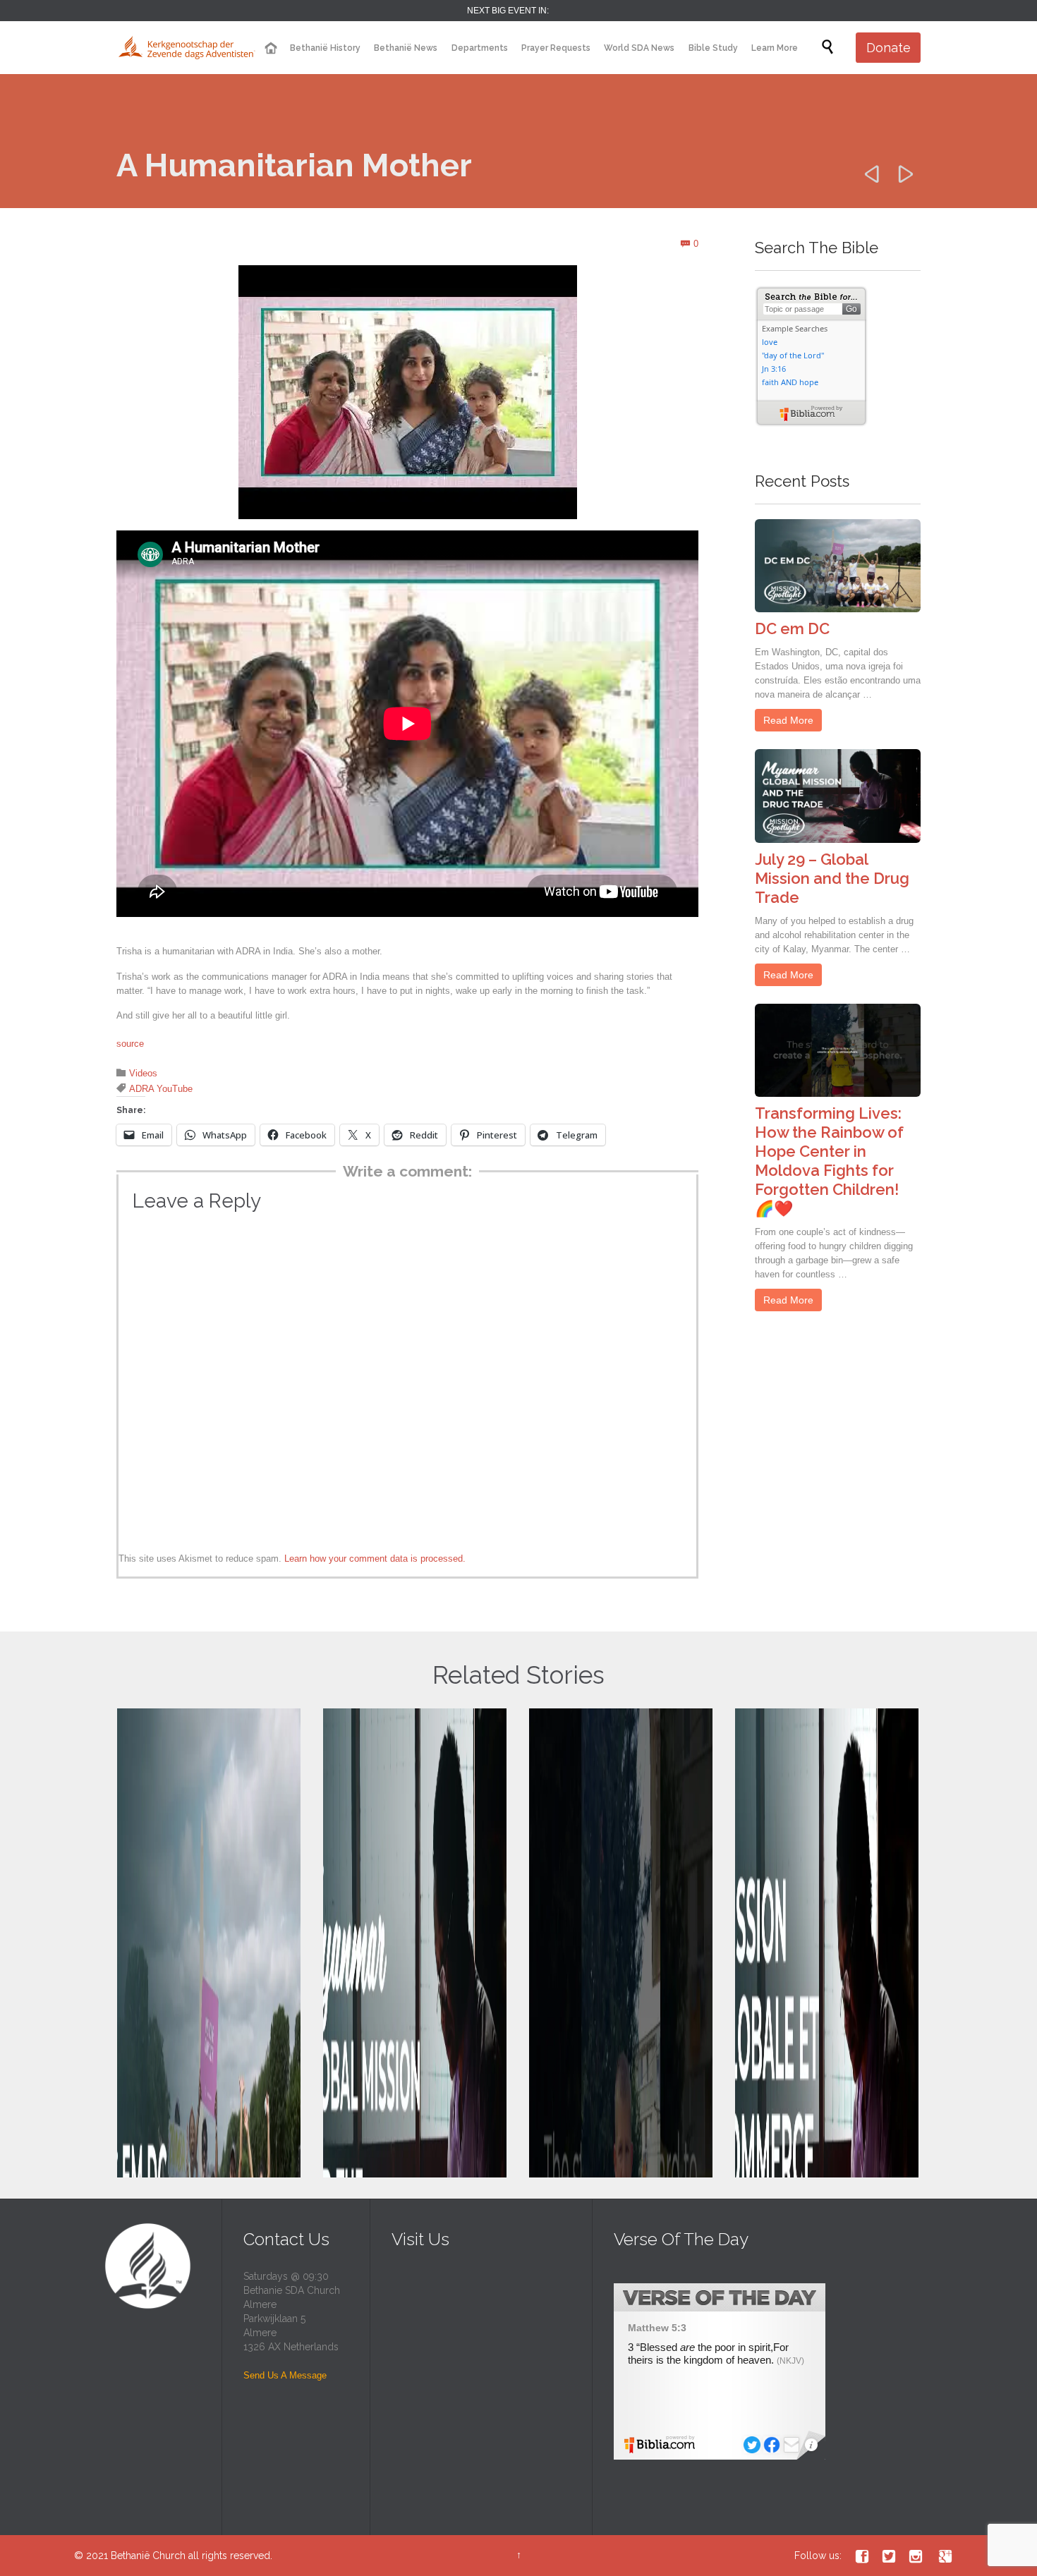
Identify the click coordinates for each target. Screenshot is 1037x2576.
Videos (143, 1073)
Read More (788, 720)
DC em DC (792, 628)
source (130, 1044)
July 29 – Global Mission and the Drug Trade (832, 878)
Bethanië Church (148, 2556)
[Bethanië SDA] (187, 48)
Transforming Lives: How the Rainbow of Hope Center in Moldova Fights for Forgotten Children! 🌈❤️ (829, 1161)
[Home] (270, 48)
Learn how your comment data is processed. (375, 1559)
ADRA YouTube (161, 1089)
